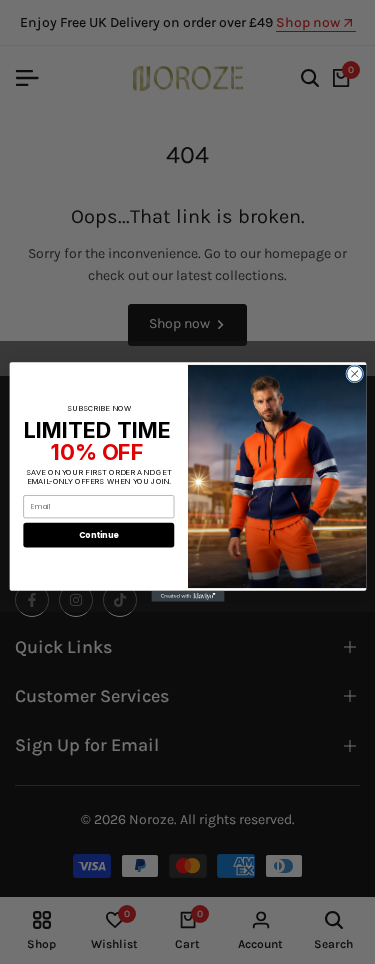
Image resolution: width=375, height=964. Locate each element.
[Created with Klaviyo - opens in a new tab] (187, 596)
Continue (98, 534)
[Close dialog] (354, 374)
